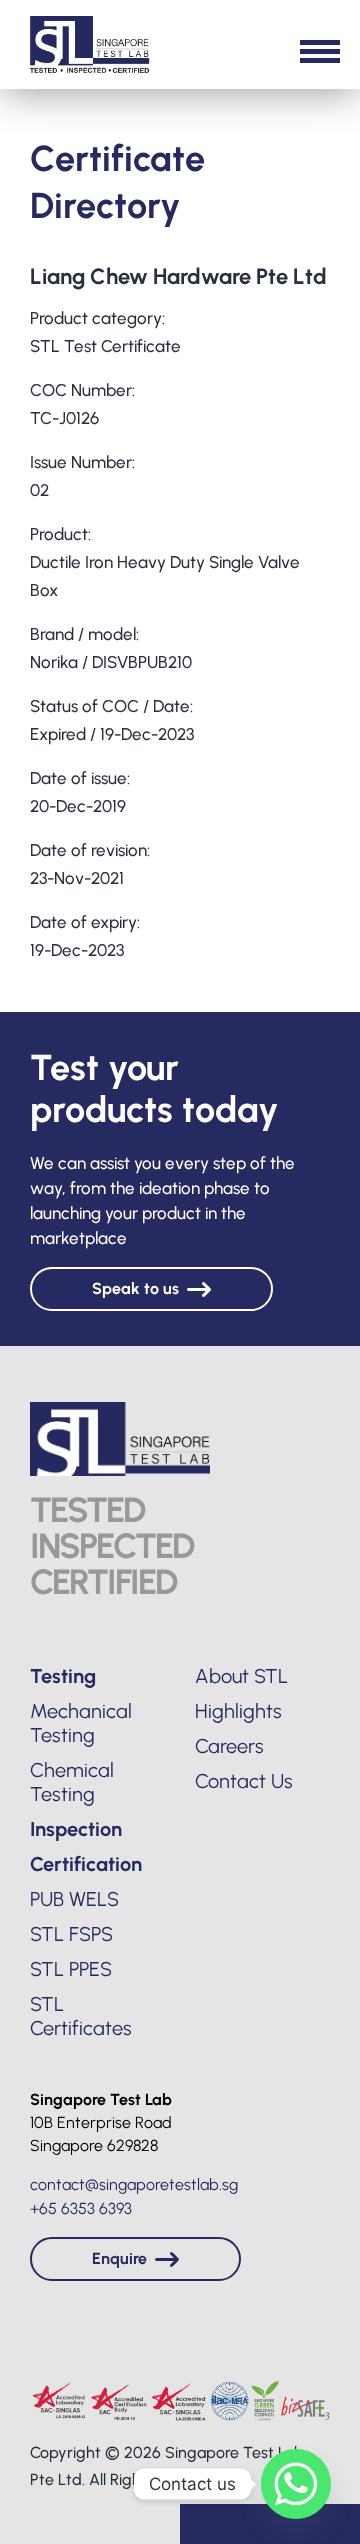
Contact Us (244, 1781)
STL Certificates (81, 2016)
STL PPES (71, 1969)
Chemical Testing (72, 1782)
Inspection (76, 1829)
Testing (63, 1676)
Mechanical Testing (81, 1723)
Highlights (238, 1711)
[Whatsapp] (296, 2484)
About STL (241, 1676)
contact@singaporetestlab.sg (134, 2184)
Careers (229, 1746)
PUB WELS (74, 1899)
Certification (86, 1864)
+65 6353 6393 (81, 2208)
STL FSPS (71, 1934)
